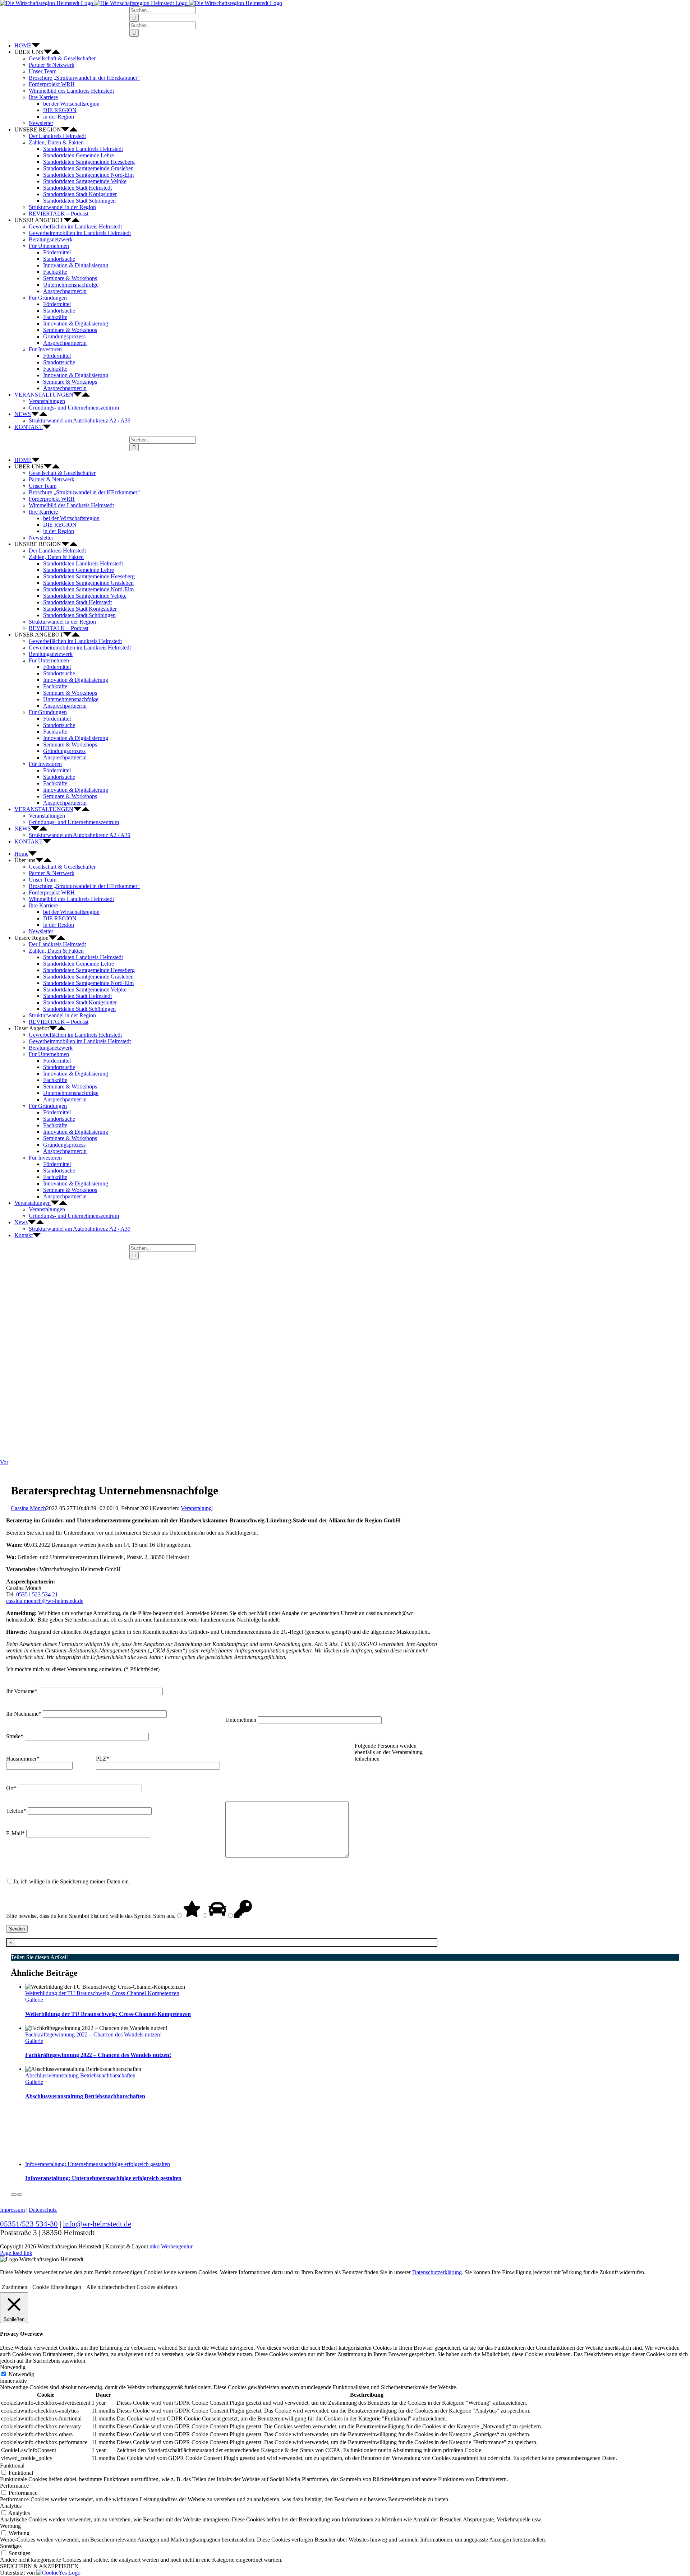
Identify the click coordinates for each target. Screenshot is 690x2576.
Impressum (12, 2210)
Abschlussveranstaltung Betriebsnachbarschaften (80, 2075)
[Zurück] (14, 2195)
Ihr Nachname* (24, 1714)
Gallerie (34, 2000)
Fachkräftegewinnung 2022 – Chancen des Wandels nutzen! (93, 2034)
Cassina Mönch (28, 1508)
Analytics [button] (11, 2506)
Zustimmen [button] (15, 2287)
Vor (4, 1462)
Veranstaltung (196, 1508)
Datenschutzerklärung (437, 2272)
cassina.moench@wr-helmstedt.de (45, 1601)
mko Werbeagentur (171, 2246)
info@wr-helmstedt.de (97, 2224)
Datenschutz (43, 2210)
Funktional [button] (12, 2466)
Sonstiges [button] (11, 2546)
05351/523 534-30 (29, 2224)
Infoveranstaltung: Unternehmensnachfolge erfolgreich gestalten (98, 2164)
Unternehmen (241, 1720)
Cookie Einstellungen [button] (57, 2287)
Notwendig (21, 2374)
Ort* (12, 1788)
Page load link (16, 2253)
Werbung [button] (10, 2526)
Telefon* (17, 1811)
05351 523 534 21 (37, 1594)
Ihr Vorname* (22, 1691)
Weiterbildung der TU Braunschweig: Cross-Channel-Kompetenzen (102, 1993)
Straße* (15, 1736)
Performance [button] (14, 2486)
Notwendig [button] (13, 2367)
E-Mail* (16, 1833)
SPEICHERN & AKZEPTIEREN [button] (39, 2566)
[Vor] (19, 2195)
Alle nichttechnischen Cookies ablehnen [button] (132, 2287)
